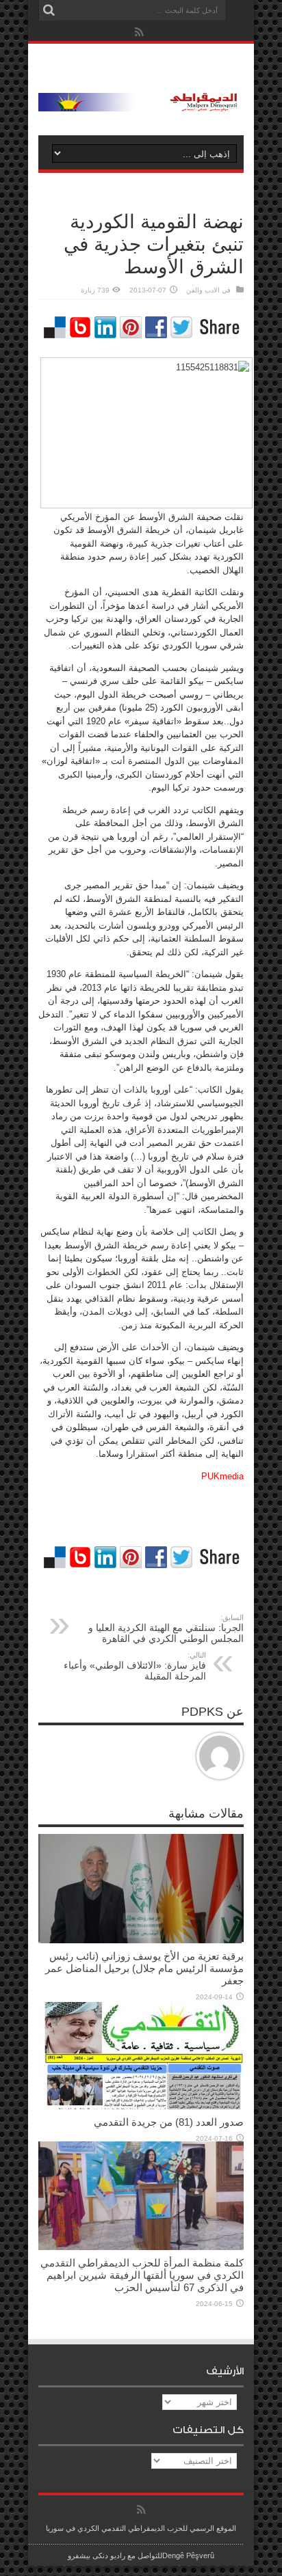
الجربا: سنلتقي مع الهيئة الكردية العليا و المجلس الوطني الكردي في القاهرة (166, 1629)
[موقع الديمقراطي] (141, 101)
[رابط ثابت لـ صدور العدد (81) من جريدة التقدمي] (141, 2106)
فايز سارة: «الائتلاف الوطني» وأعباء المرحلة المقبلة (135, 1666)
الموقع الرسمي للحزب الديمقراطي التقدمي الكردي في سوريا (141, 2528)
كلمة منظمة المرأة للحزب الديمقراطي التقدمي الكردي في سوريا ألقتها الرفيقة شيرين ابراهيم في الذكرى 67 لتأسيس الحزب (142, 2275)
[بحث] (49, 10)
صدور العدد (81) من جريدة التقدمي (169, 2122)
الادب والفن (203, 290)
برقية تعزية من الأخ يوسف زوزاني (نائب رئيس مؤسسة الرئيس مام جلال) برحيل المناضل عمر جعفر (144, 1968)
